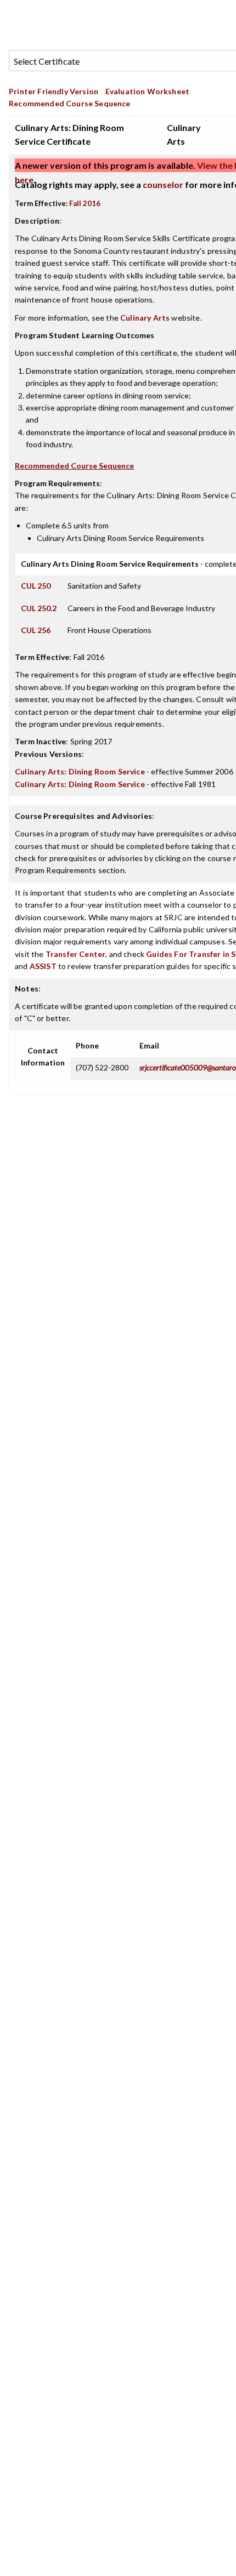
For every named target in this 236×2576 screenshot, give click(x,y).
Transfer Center (76, 954)
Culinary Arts (145, 318)
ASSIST (43, 966)
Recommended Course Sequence (70, 103)
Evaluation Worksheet (147, 91)
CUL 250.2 (39, 608)
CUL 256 (36, 630)
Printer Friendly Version (54, 91)
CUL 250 (36, 586)
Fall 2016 (85, 203)
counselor (163, 184)
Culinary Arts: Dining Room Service (80, 771)
